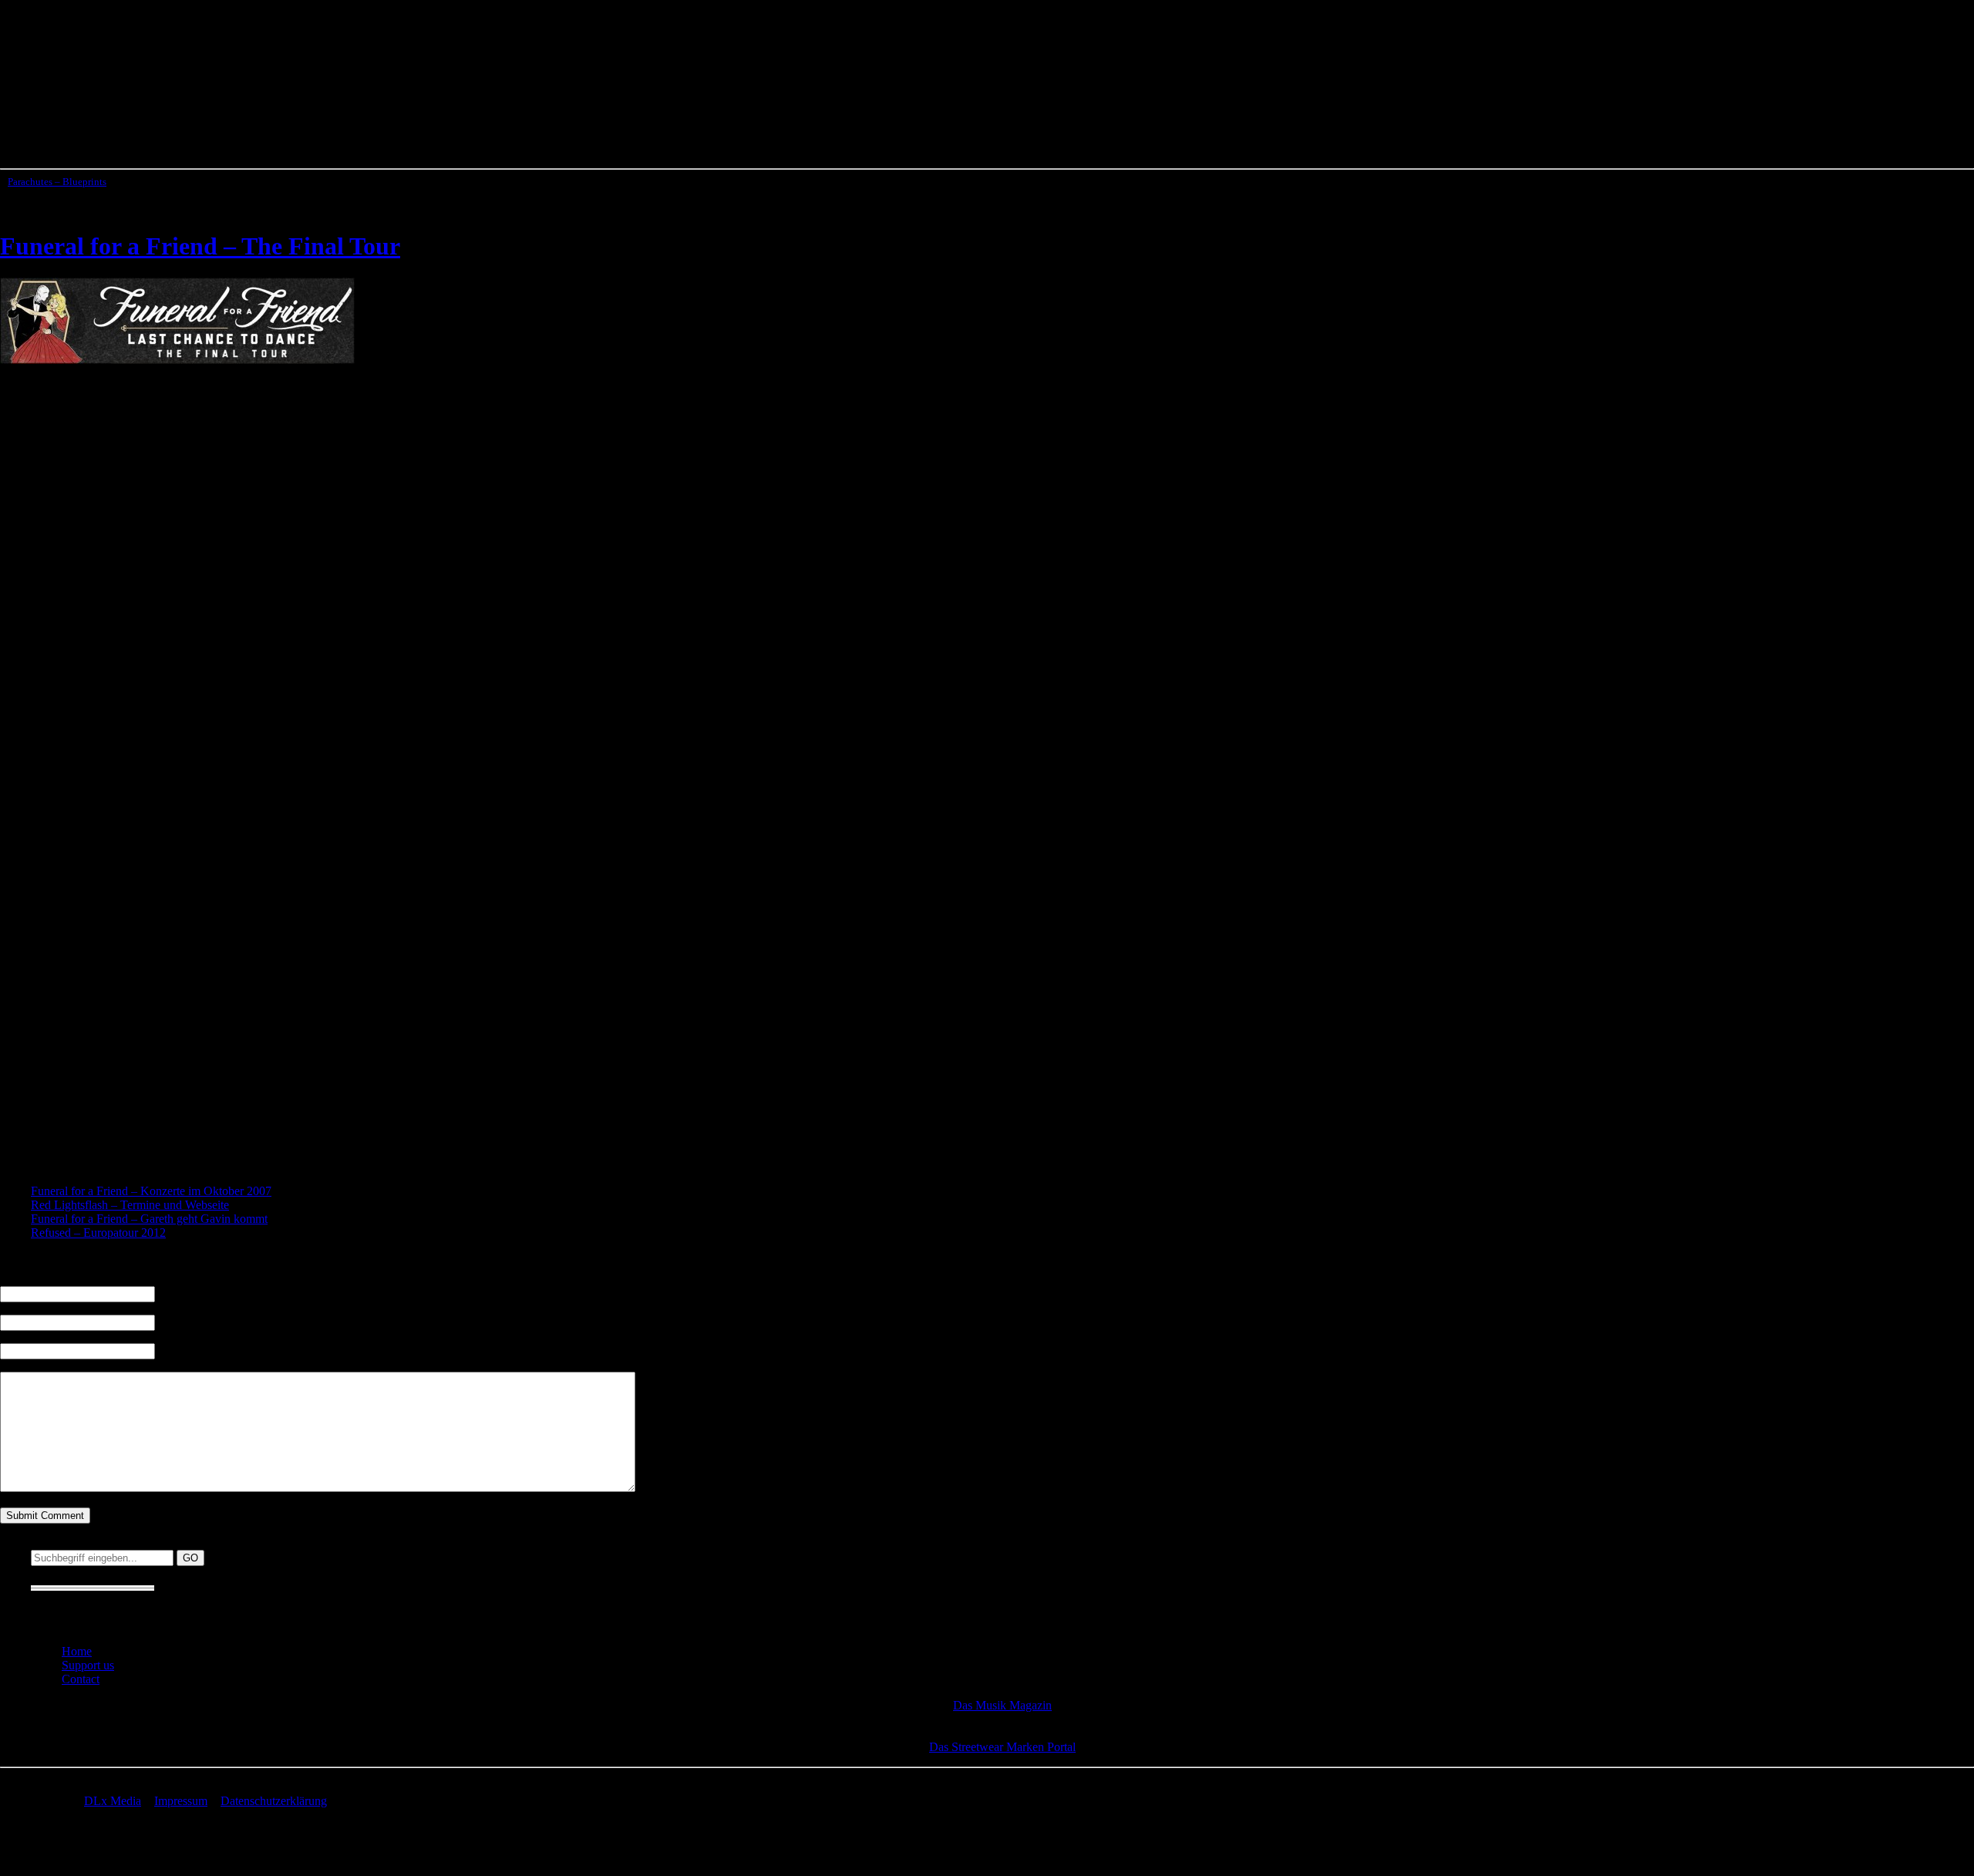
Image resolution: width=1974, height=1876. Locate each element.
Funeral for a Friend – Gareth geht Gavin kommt (149, 1219)
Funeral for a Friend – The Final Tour (200, 246)
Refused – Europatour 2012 (98, 1233)
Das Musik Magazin (1002, 1705)
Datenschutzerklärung (274, 1801)
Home (77, 1651)
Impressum (181, 1801)
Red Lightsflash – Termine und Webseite (130, 1205)
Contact (81, 1679)
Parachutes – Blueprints (57, 182)
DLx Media (113, 1801)
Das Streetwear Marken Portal (1002, 1747)
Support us (88, 1665)
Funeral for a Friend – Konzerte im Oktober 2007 (151, 1191)
